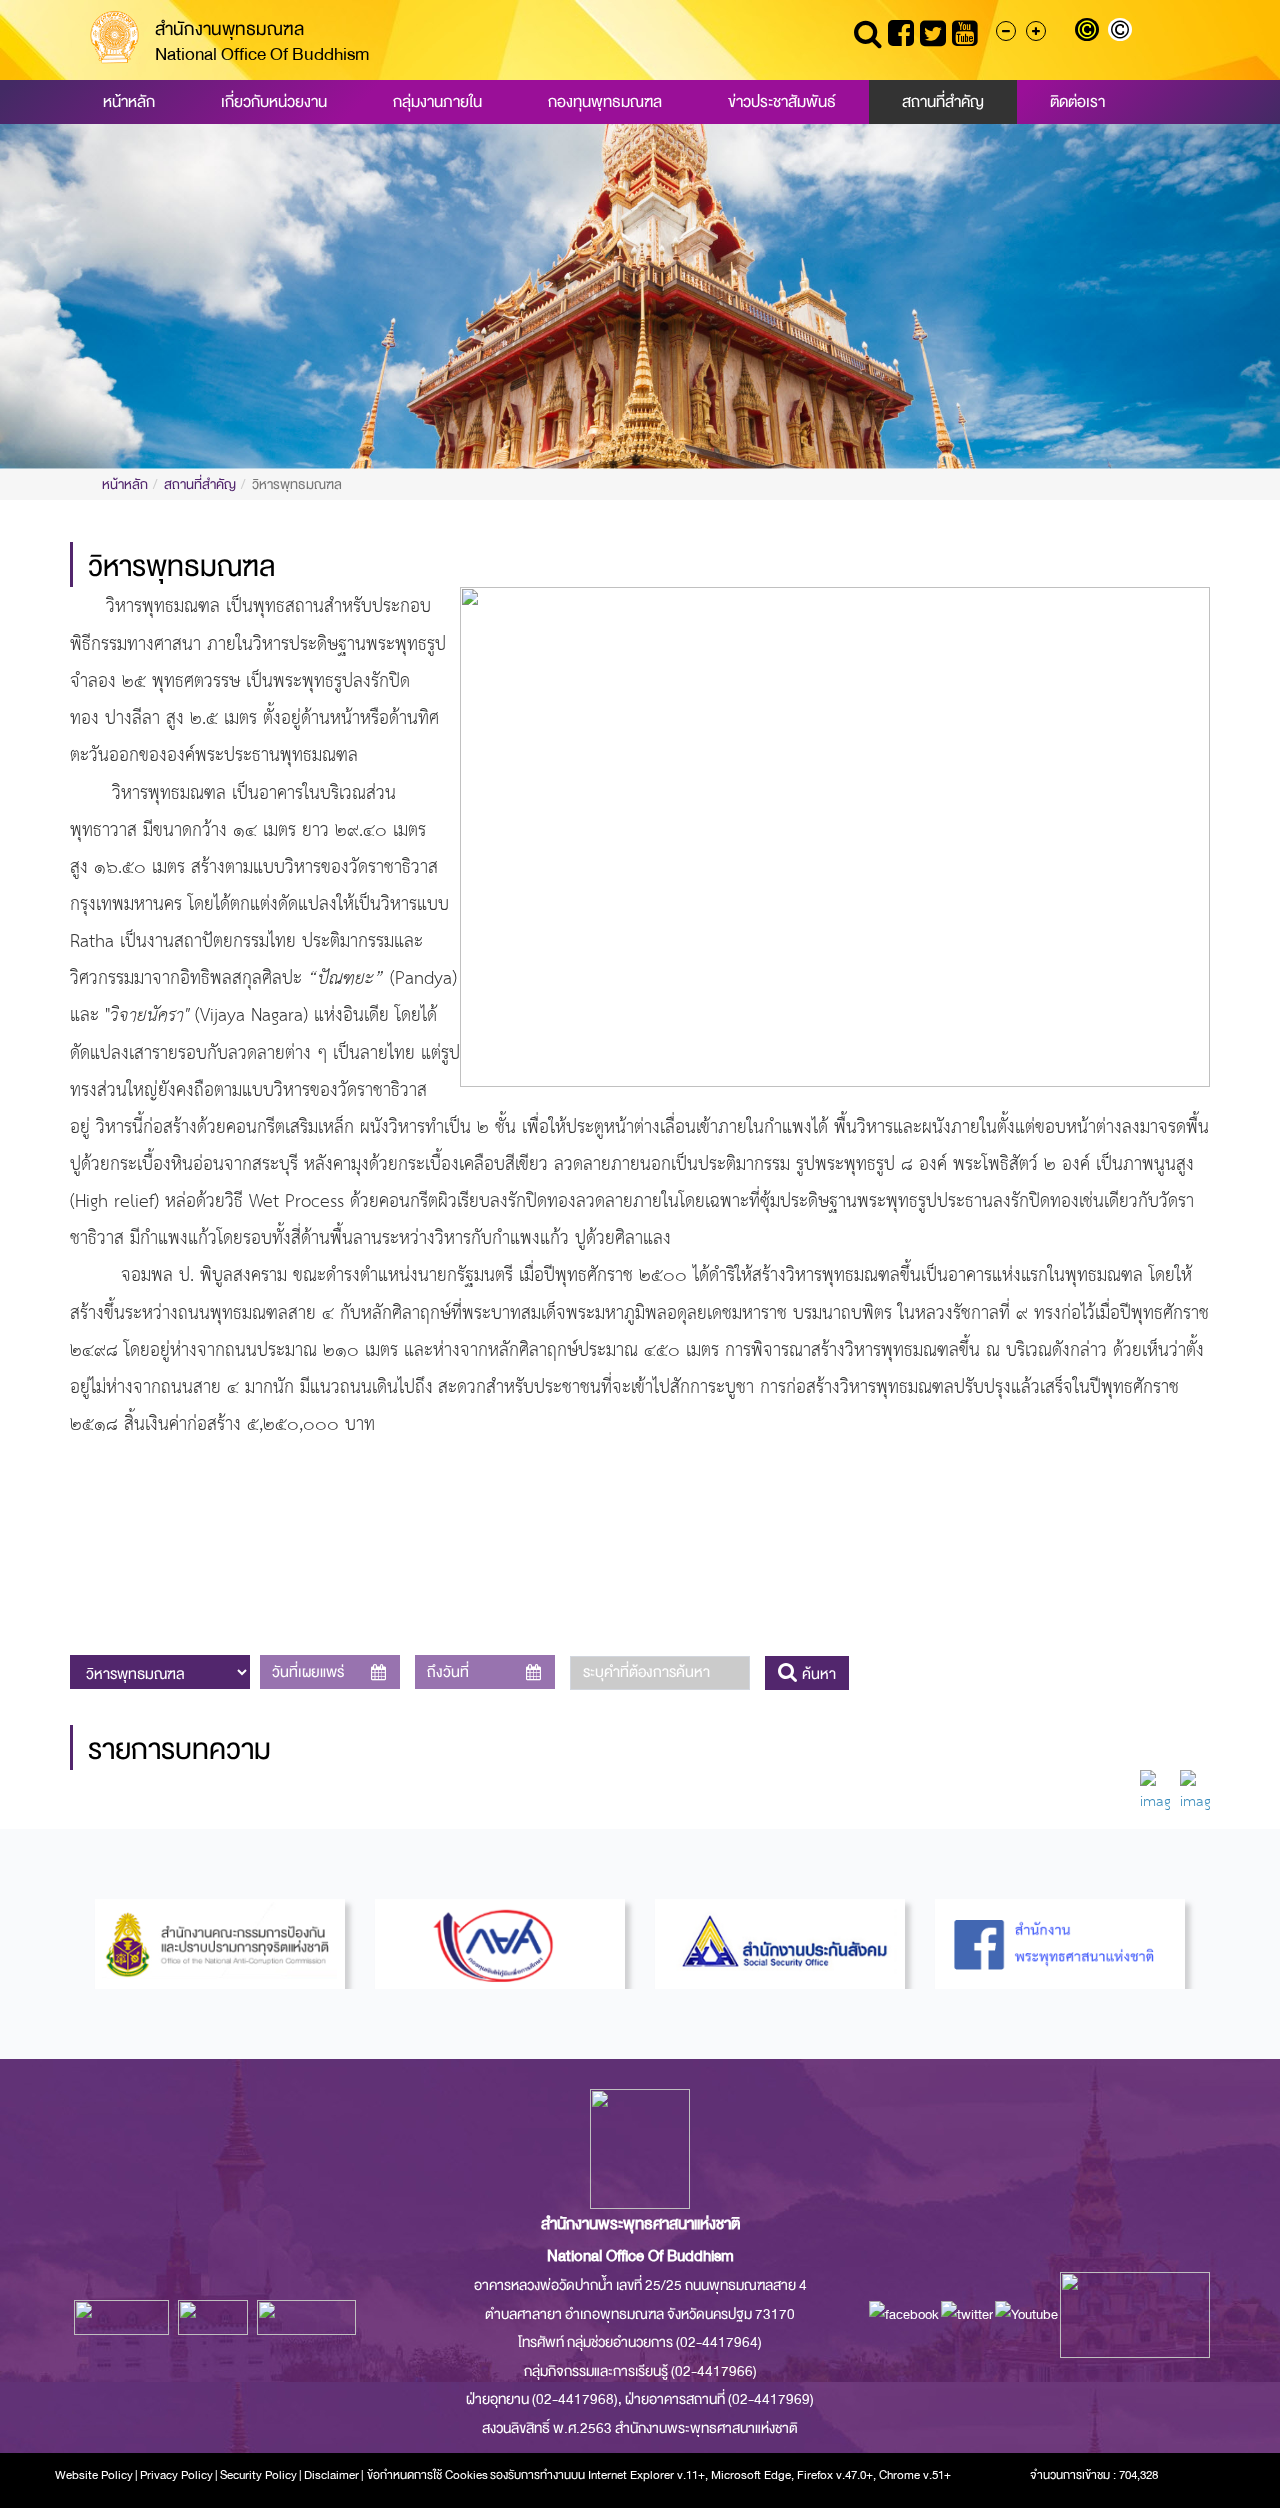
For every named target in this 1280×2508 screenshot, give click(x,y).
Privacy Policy (176, 2475)
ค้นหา (817, 1674)
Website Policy (94, 2475)
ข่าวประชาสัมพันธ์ (782, 102)
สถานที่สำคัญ (943, 102)
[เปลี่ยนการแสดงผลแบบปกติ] (1122, 32)
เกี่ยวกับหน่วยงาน (274, 102)
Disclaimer (332, 2475)
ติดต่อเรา (1077, 102)
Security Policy (258, 2475)
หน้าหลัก (129, 102)
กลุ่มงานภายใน (437, 102)
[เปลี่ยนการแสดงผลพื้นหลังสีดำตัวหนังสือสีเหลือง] (1091, 32)
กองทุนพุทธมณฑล (605, 102)
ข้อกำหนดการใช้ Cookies (427, 2475)
